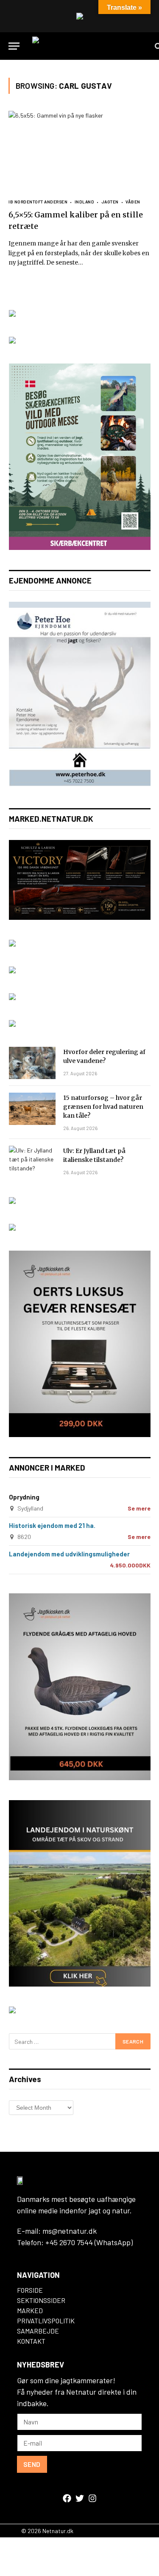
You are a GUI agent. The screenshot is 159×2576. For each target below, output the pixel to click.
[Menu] (14, 46)
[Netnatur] (89, 46)
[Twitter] (80, 2498)
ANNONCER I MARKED (47, 1467)
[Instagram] (92, 2498)
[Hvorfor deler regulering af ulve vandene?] (32, 1063)
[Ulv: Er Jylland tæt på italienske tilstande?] (32, 1162)
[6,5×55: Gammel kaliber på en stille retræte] (79, 151)
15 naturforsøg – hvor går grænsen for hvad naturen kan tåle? (103, 1107)
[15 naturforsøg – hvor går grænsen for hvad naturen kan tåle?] (32, 1109)
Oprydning (24, 1497)
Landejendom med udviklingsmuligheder (69, 1554)
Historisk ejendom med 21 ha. (52, 1525)
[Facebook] (67, 2498)
